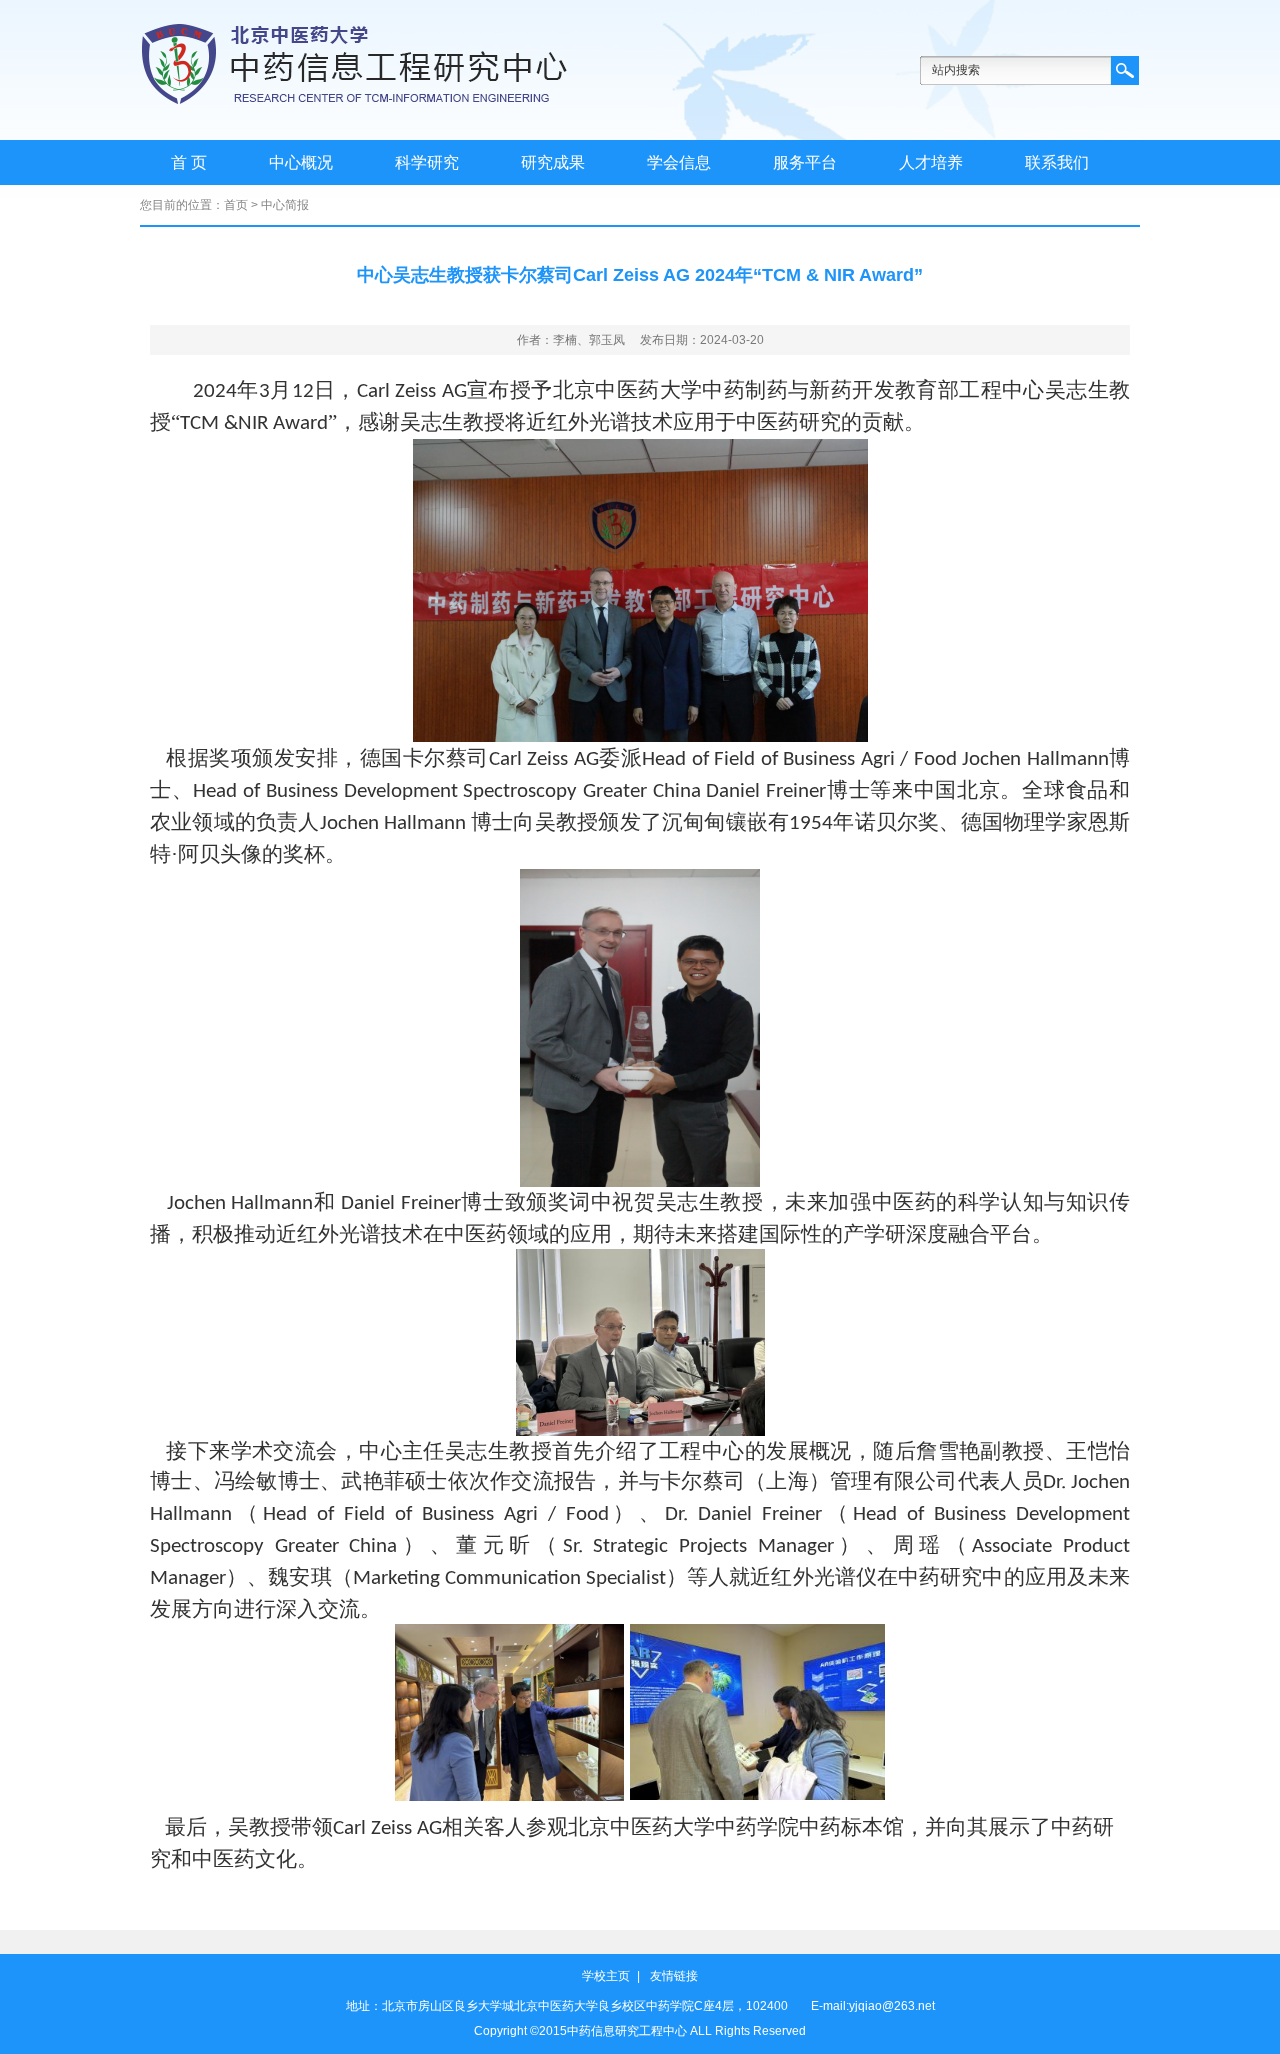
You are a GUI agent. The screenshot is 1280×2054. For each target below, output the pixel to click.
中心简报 (285, 205)
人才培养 (931, 162)
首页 (236, 205)
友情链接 (674, 1976)
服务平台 (805, 162)
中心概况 (301, 162)
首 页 (189, 162)
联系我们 (1057, 162)
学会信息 (679, 162)
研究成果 (553, 162)
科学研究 (427, 162)
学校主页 (606, 1976)
